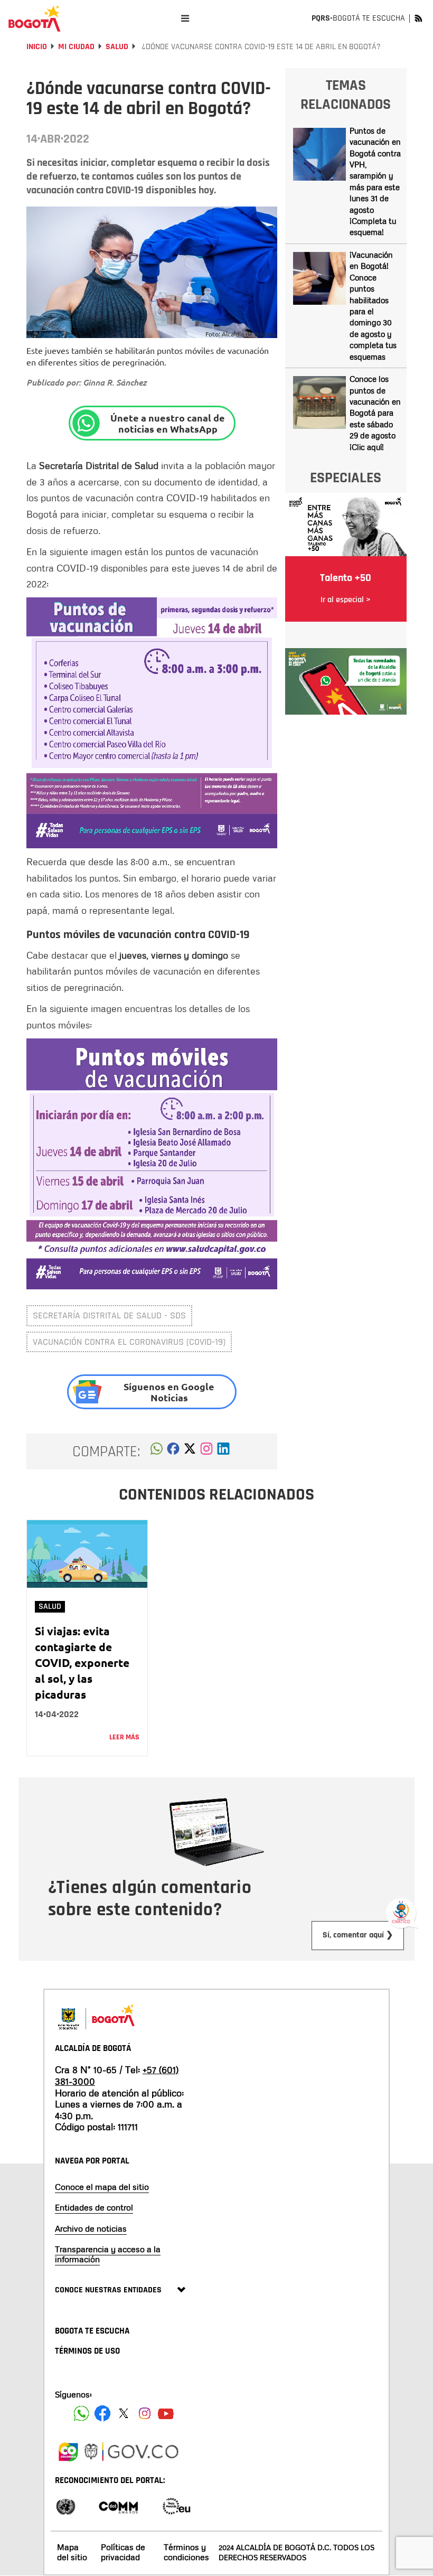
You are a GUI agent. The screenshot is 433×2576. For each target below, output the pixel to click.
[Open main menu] (185, 18)
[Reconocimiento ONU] (65, 2505)
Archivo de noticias (91, 2228)
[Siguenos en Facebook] (81, 2413)
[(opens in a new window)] (206, 1451)
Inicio (37, 47)
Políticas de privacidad (123, 2552)
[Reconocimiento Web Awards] (176, 2505)
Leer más (124, 1737)
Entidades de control (94, 2207)
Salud (117, 47)
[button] (157, 1451)
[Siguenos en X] (124, 2413)
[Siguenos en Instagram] (145, 2413)
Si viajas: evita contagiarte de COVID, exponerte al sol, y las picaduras (82, 1662)
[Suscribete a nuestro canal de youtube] (166, 2413)
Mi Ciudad (76, 47)
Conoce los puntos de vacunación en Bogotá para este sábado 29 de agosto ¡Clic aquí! (375, 413)
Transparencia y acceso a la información (108, 2254)
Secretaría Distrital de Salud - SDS (109, 1315)
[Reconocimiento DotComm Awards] (118, 2505)
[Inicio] (34, 18)
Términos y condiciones (186, 2552)
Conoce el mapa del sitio (102, 2187)
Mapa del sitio (72, 2552)
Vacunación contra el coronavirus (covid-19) (129, 1342)
